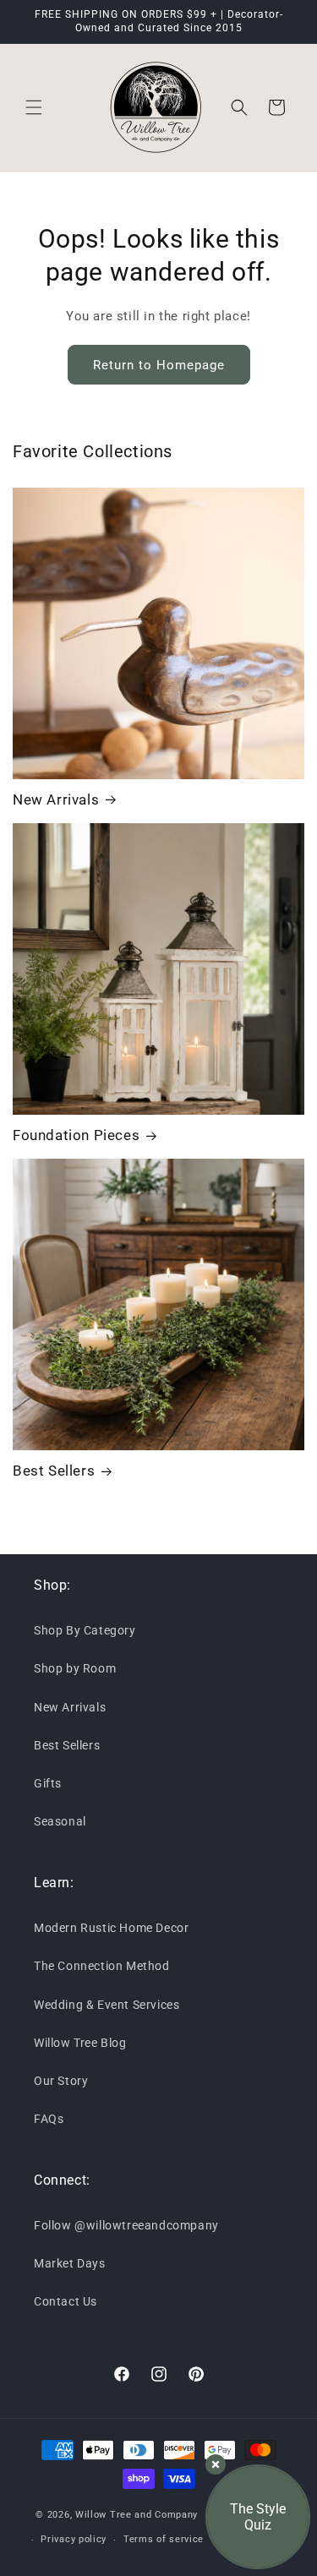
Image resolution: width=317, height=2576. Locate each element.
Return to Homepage (159, 365)
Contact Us (66, 2301)
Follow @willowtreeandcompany (126, 2225)
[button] (34, 107)
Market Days (70, 2263)
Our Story (61, 2081)
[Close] (216, 2464)
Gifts (48, 1783)
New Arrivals (56, 800)
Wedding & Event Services (107, 2005)
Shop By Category (85, 1630)
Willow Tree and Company (137, 2515)
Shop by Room (75, 1668)
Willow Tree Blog (80, 2043)
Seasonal (60, 1821)
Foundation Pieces (76, 1135)
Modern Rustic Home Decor (111, 1928)
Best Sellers (54, 1471)
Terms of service (164, 2539)
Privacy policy (74, 2539)
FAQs (49, 2119)
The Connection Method (102, 1966)
